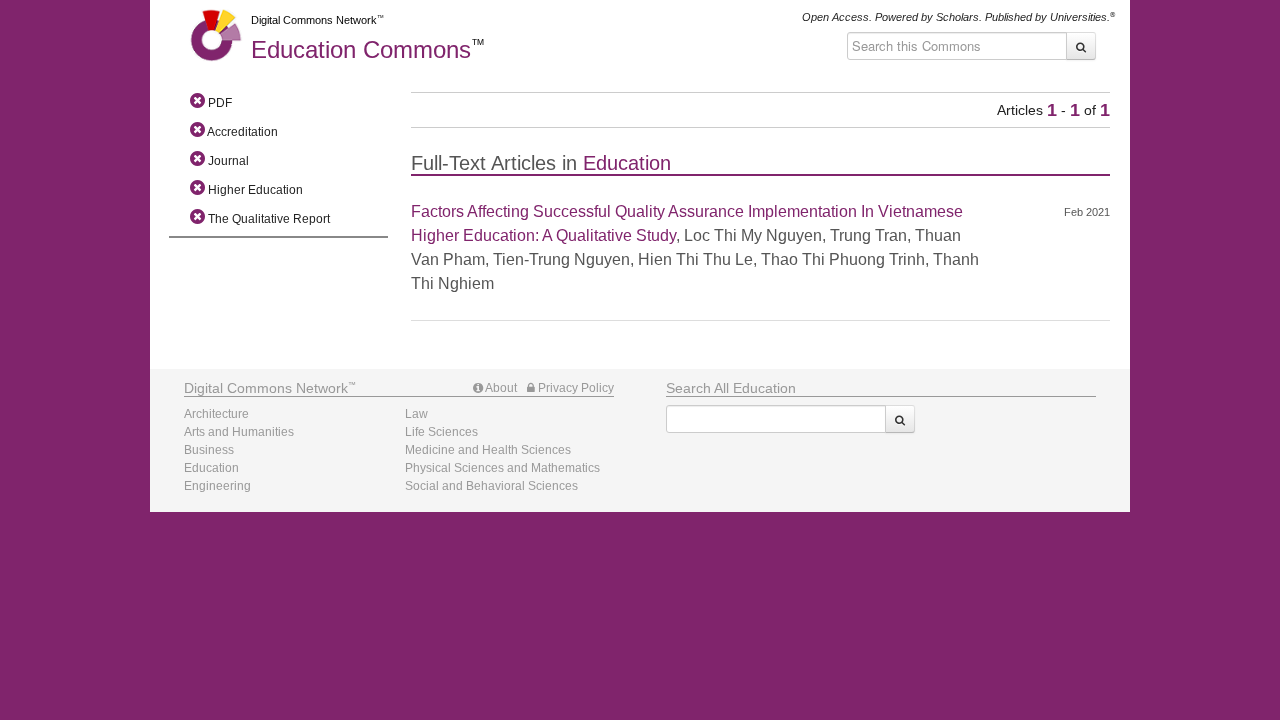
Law (416, 414)
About (500, 388)
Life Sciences (441, 432)
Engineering (217, 486)
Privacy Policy (574, 388)
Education (361, 49)
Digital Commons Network (314, 20)
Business (209, 450)
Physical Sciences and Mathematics (502, 468)
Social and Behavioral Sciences (491, 486)
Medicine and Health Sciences (488, 450)
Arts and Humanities (239, 432)
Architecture (216, 414)
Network (266, 388)
